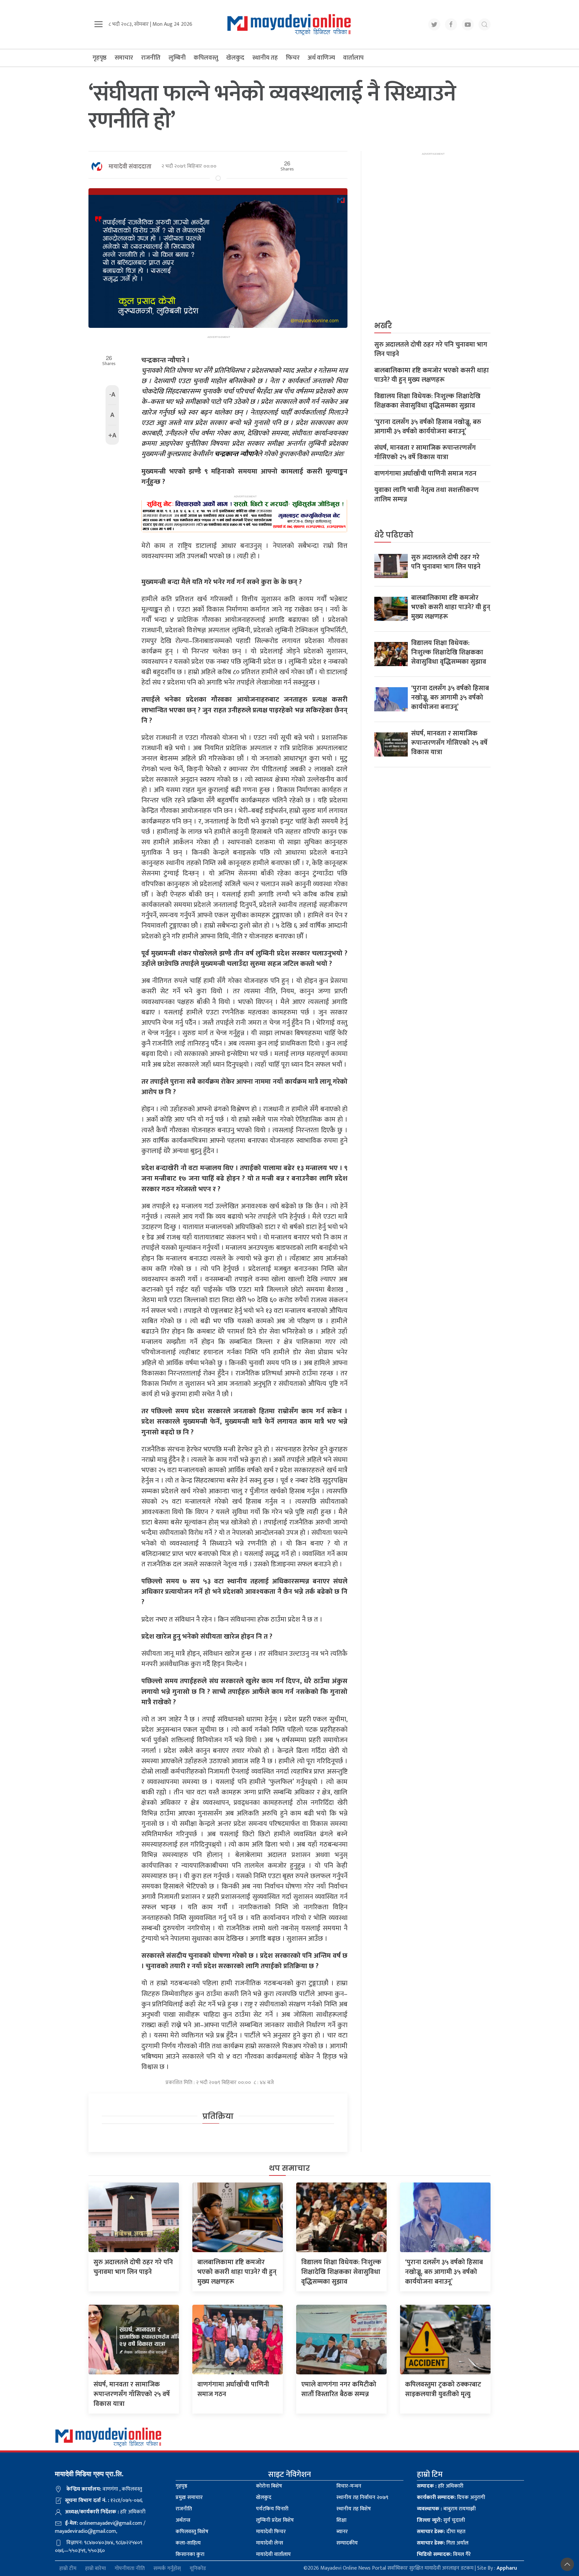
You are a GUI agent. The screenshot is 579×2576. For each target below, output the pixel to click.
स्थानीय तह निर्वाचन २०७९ (362, 2497)
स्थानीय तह (265, 58)
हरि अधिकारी (440, 2486)
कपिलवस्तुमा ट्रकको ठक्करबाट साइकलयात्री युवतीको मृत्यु (443, 2389)
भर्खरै (383, 326)
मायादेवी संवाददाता (130, 167)
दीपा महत (441, 2532)
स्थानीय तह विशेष (354, 2509)
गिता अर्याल (443, 2543)
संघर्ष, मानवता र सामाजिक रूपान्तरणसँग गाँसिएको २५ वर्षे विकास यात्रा (425, 452)
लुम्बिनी (177, 58)
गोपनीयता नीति (130, 2568)
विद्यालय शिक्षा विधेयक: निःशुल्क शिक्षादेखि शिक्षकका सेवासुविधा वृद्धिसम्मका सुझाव (427, 401)
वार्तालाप (353, 58)
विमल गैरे (444, 2554)
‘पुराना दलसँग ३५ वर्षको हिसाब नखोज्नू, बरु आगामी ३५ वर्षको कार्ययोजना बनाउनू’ (428, 427)
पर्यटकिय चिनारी (272, 2509)
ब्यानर (342, 2532)
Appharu (507, 2568)
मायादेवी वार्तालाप (273, 2554)
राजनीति (151, 58)
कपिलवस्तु (206, 58)
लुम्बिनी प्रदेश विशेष (275, 2520)
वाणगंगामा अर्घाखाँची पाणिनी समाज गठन (425, 474)
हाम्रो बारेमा (95, 2568)
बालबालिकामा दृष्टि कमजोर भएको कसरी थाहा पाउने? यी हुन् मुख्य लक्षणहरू (432, 375)
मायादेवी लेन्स (270, 2543)
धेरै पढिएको (394, 535)
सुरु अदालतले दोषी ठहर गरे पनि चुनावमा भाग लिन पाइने (431, 349)
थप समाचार (289, 2168)
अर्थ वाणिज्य (321, 58)
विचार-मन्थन (349, 2486)
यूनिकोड (198, 2568)
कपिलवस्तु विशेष (192, 2532)
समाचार (124, 58)
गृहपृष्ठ (100, 58)
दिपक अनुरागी (451, 2497)
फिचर (293, 58)
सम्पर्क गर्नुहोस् (167, 2568)
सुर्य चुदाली (441, 2520)
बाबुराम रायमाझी (446, 2509)
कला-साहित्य (188, 2543)
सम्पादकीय (347, 2543)
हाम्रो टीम (68, 2568)
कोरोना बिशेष (269, 2486)
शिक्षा (341, 2520)
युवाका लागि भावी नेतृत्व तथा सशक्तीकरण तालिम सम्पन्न (427, 495)
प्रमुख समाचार (189, 2497)
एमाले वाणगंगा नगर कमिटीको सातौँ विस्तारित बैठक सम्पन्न (339, 2389)
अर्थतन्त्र (183, 2520)
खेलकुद (235, 58)
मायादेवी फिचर (271, 2532)
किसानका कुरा (190, 2554)
